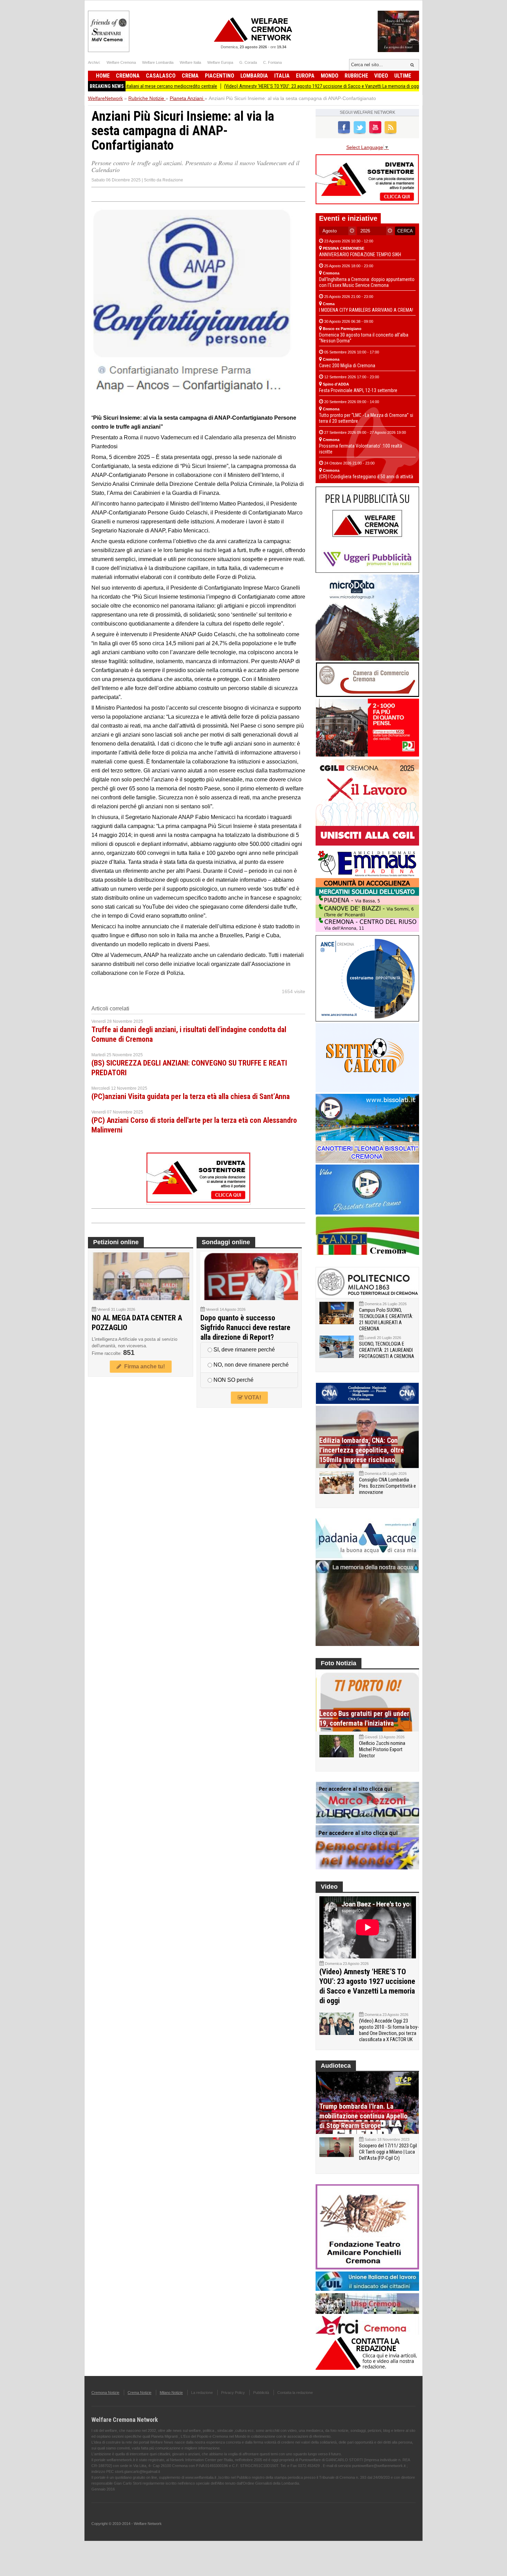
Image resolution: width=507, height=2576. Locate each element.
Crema (190, 76)
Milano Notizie (171, 2393)
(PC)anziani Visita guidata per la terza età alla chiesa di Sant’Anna (191, 1096)
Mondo (330, 76)
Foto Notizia (339, 1663)
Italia (282, 76)
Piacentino (220, 76)
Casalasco (161, 76)
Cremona (128, 76)
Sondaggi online (226, 1242)
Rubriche (356, 76)
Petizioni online (116, 1242)
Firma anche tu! (143, 1366)
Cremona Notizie (105, 2393)
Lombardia (254, 76)
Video (381, 76)
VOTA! (252, 1397)
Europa (305, 76)
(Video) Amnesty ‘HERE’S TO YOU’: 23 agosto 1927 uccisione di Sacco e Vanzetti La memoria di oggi (262, 86)
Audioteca (336, 2066)
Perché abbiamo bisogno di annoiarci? (405, 86)
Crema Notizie (140, 2393)
